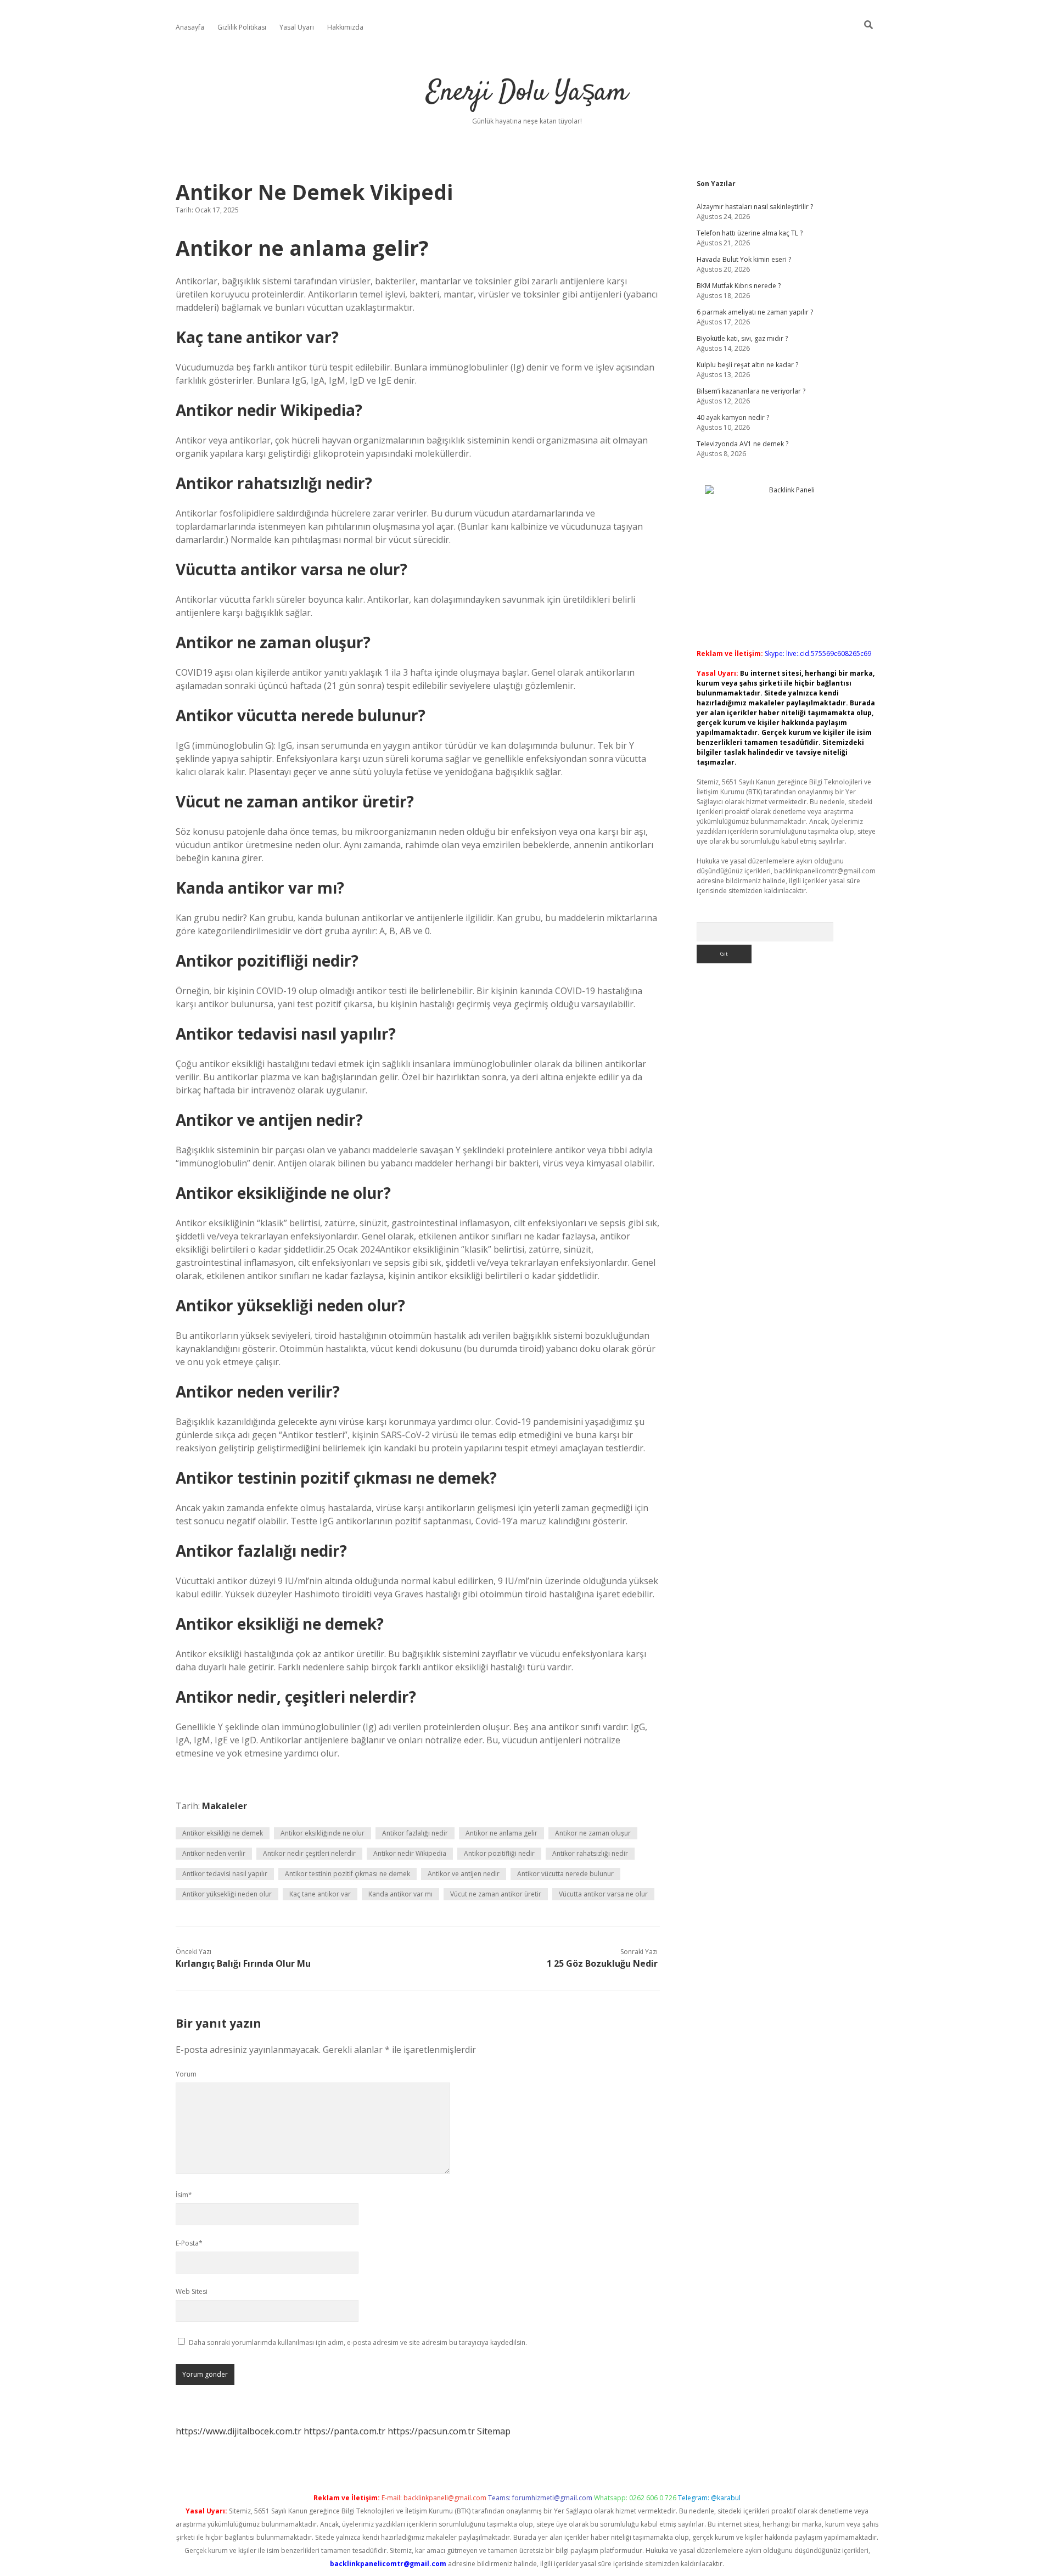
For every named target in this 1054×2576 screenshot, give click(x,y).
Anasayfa (190, 27)
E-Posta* (189, 2243)
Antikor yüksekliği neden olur (227, 1894)
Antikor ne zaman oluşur (593, 1833)
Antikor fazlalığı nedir (415, 1833)
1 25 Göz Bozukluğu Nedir (602, 1963)
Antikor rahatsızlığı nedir (590, 1853)
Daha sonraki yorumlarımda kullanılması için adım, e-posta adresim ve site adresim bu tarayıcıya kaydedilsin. (358, 2342)
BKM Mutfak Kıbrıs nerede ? (739, 286)
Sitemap (494, 2431)
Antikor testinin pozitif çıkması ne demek (347, 1874)
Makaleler (225, 1806)
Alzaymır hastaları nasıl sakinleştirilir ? (755, 207)
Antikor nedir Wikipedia (410, 1853)
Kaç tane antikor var (320, 1894)
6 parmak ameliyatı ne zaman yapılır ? (755, 312)
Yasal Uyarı (297, 27)
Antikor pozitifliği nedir (499, 1853)
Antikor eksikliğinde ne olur (323, 1833)
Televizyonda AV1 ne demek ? (742, 444)
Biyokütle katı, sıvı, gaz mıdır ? (742, 338)
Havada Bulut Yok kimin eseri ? (744, 259)
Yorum (186, 2074)
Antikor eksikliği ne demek (223, 1833)
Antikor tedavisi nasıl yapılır (225, 1874)
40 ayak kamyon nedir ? (733, 417)
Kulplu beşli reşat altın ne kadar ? (747, 365)
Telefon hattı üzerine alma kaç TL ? (750, 233)
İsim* (184, 2195)
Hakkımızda (345, 27)
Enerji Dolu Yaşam (527, 93)
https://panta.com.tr (344, 2431)
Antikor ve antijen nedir (464, 1874)
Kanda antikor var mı (400, 1894)
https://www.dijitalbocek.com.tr (239, 2431)
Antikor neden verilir (214, 1853)
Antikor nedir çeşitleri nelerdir (309, 1853)
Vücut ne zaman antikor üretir (496, 1894)
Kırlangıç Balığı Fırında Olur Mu (243, 1963)
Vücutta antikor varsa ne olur (603, 1894)
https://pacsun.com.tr (431, 2431)
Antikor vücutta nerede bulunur (565, 1874)
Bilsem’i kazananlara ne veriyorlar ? (751, 391)
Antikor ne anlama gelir (501, 1833)
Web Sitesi (192, 2291)
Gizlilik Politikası (242, 27)
